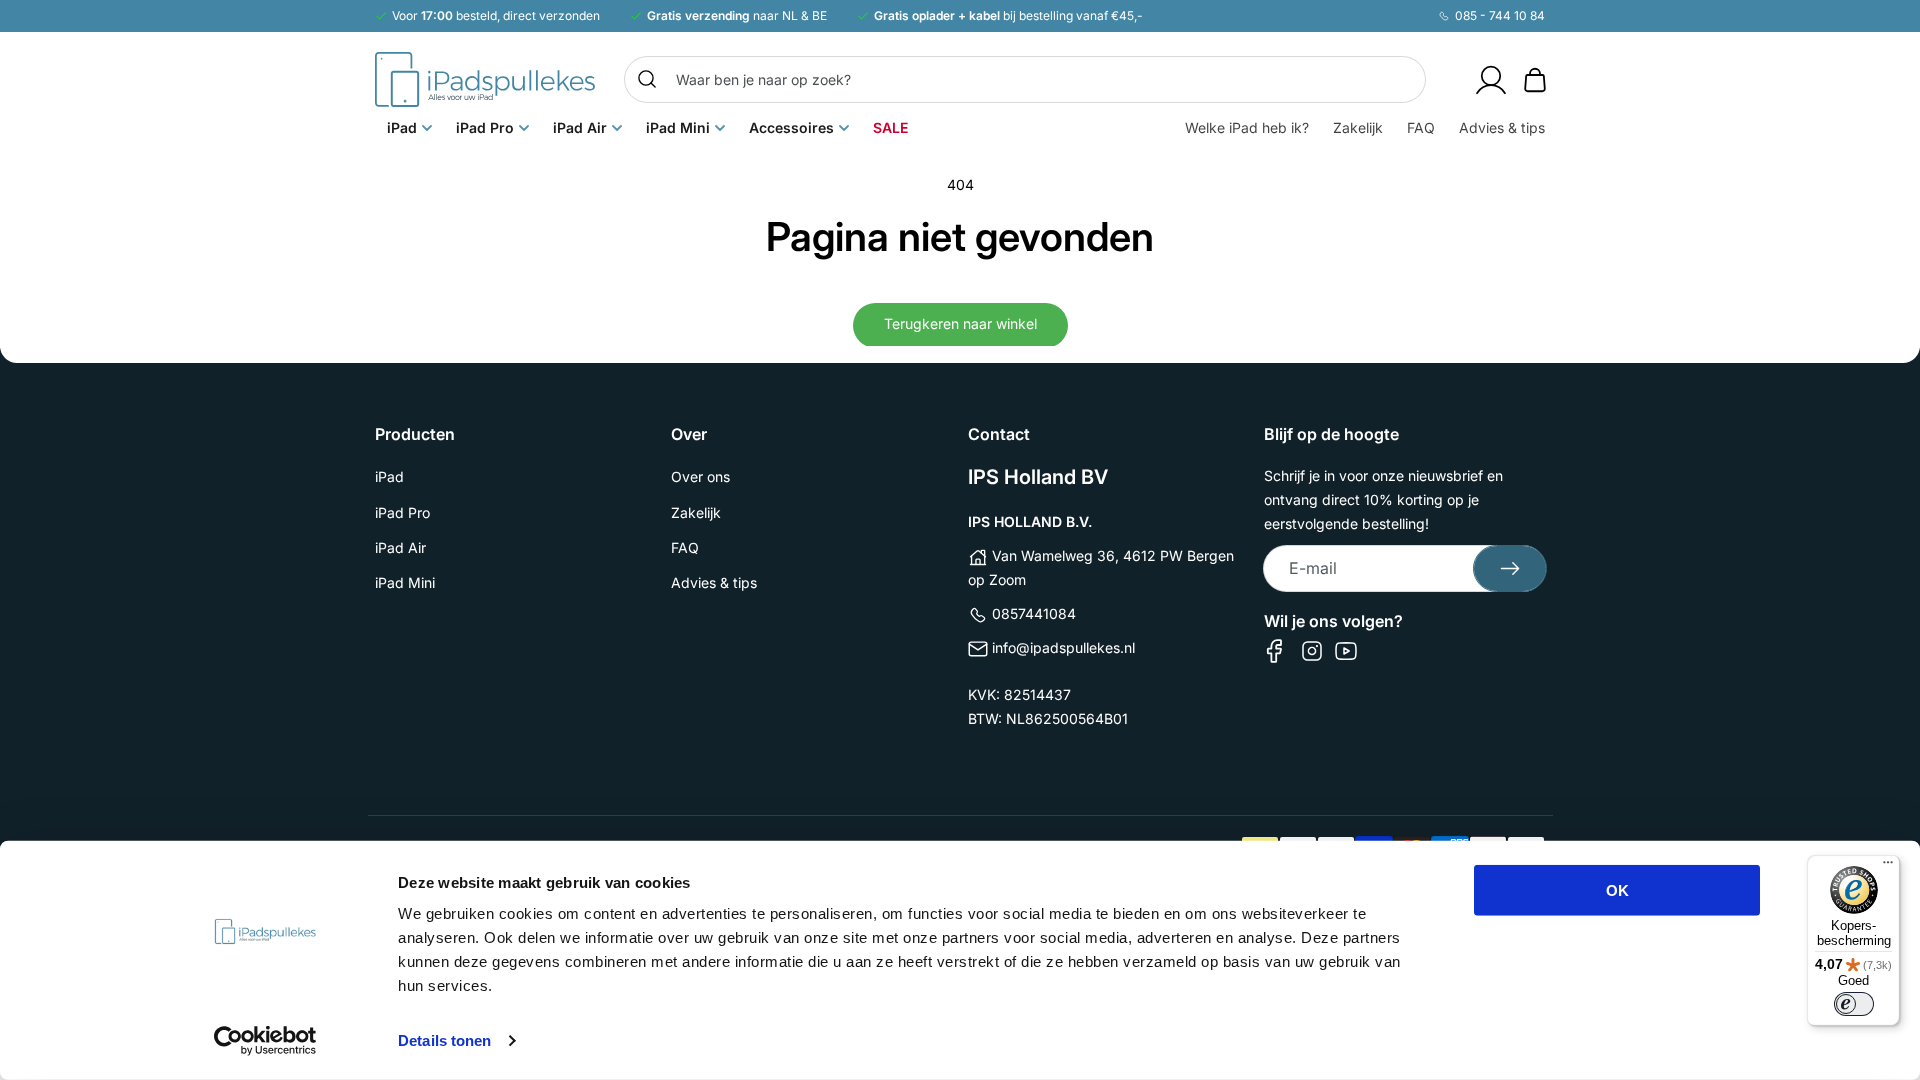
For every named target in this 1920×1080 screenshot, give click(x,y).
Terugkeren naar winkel (960, 323)
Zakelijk (696, 512)
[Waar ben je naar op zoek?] (647, 79)
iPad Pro (402, 512)
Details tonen (444, 1040)
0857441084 (1034, 613)
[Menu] (1888, 867)
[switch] (1854, 1004)
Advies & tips (714, 582)
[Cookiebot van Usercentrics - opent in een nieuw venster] (265, 1041)
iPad (389, 476)
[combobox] (1025, 79)
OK (1617, 890)
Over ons (700, 476)
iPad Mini (405, 582)
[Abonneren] (1510, 568)
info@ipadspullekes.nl (1063, 647)
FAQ (685, 547)
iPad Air (400, 547)
